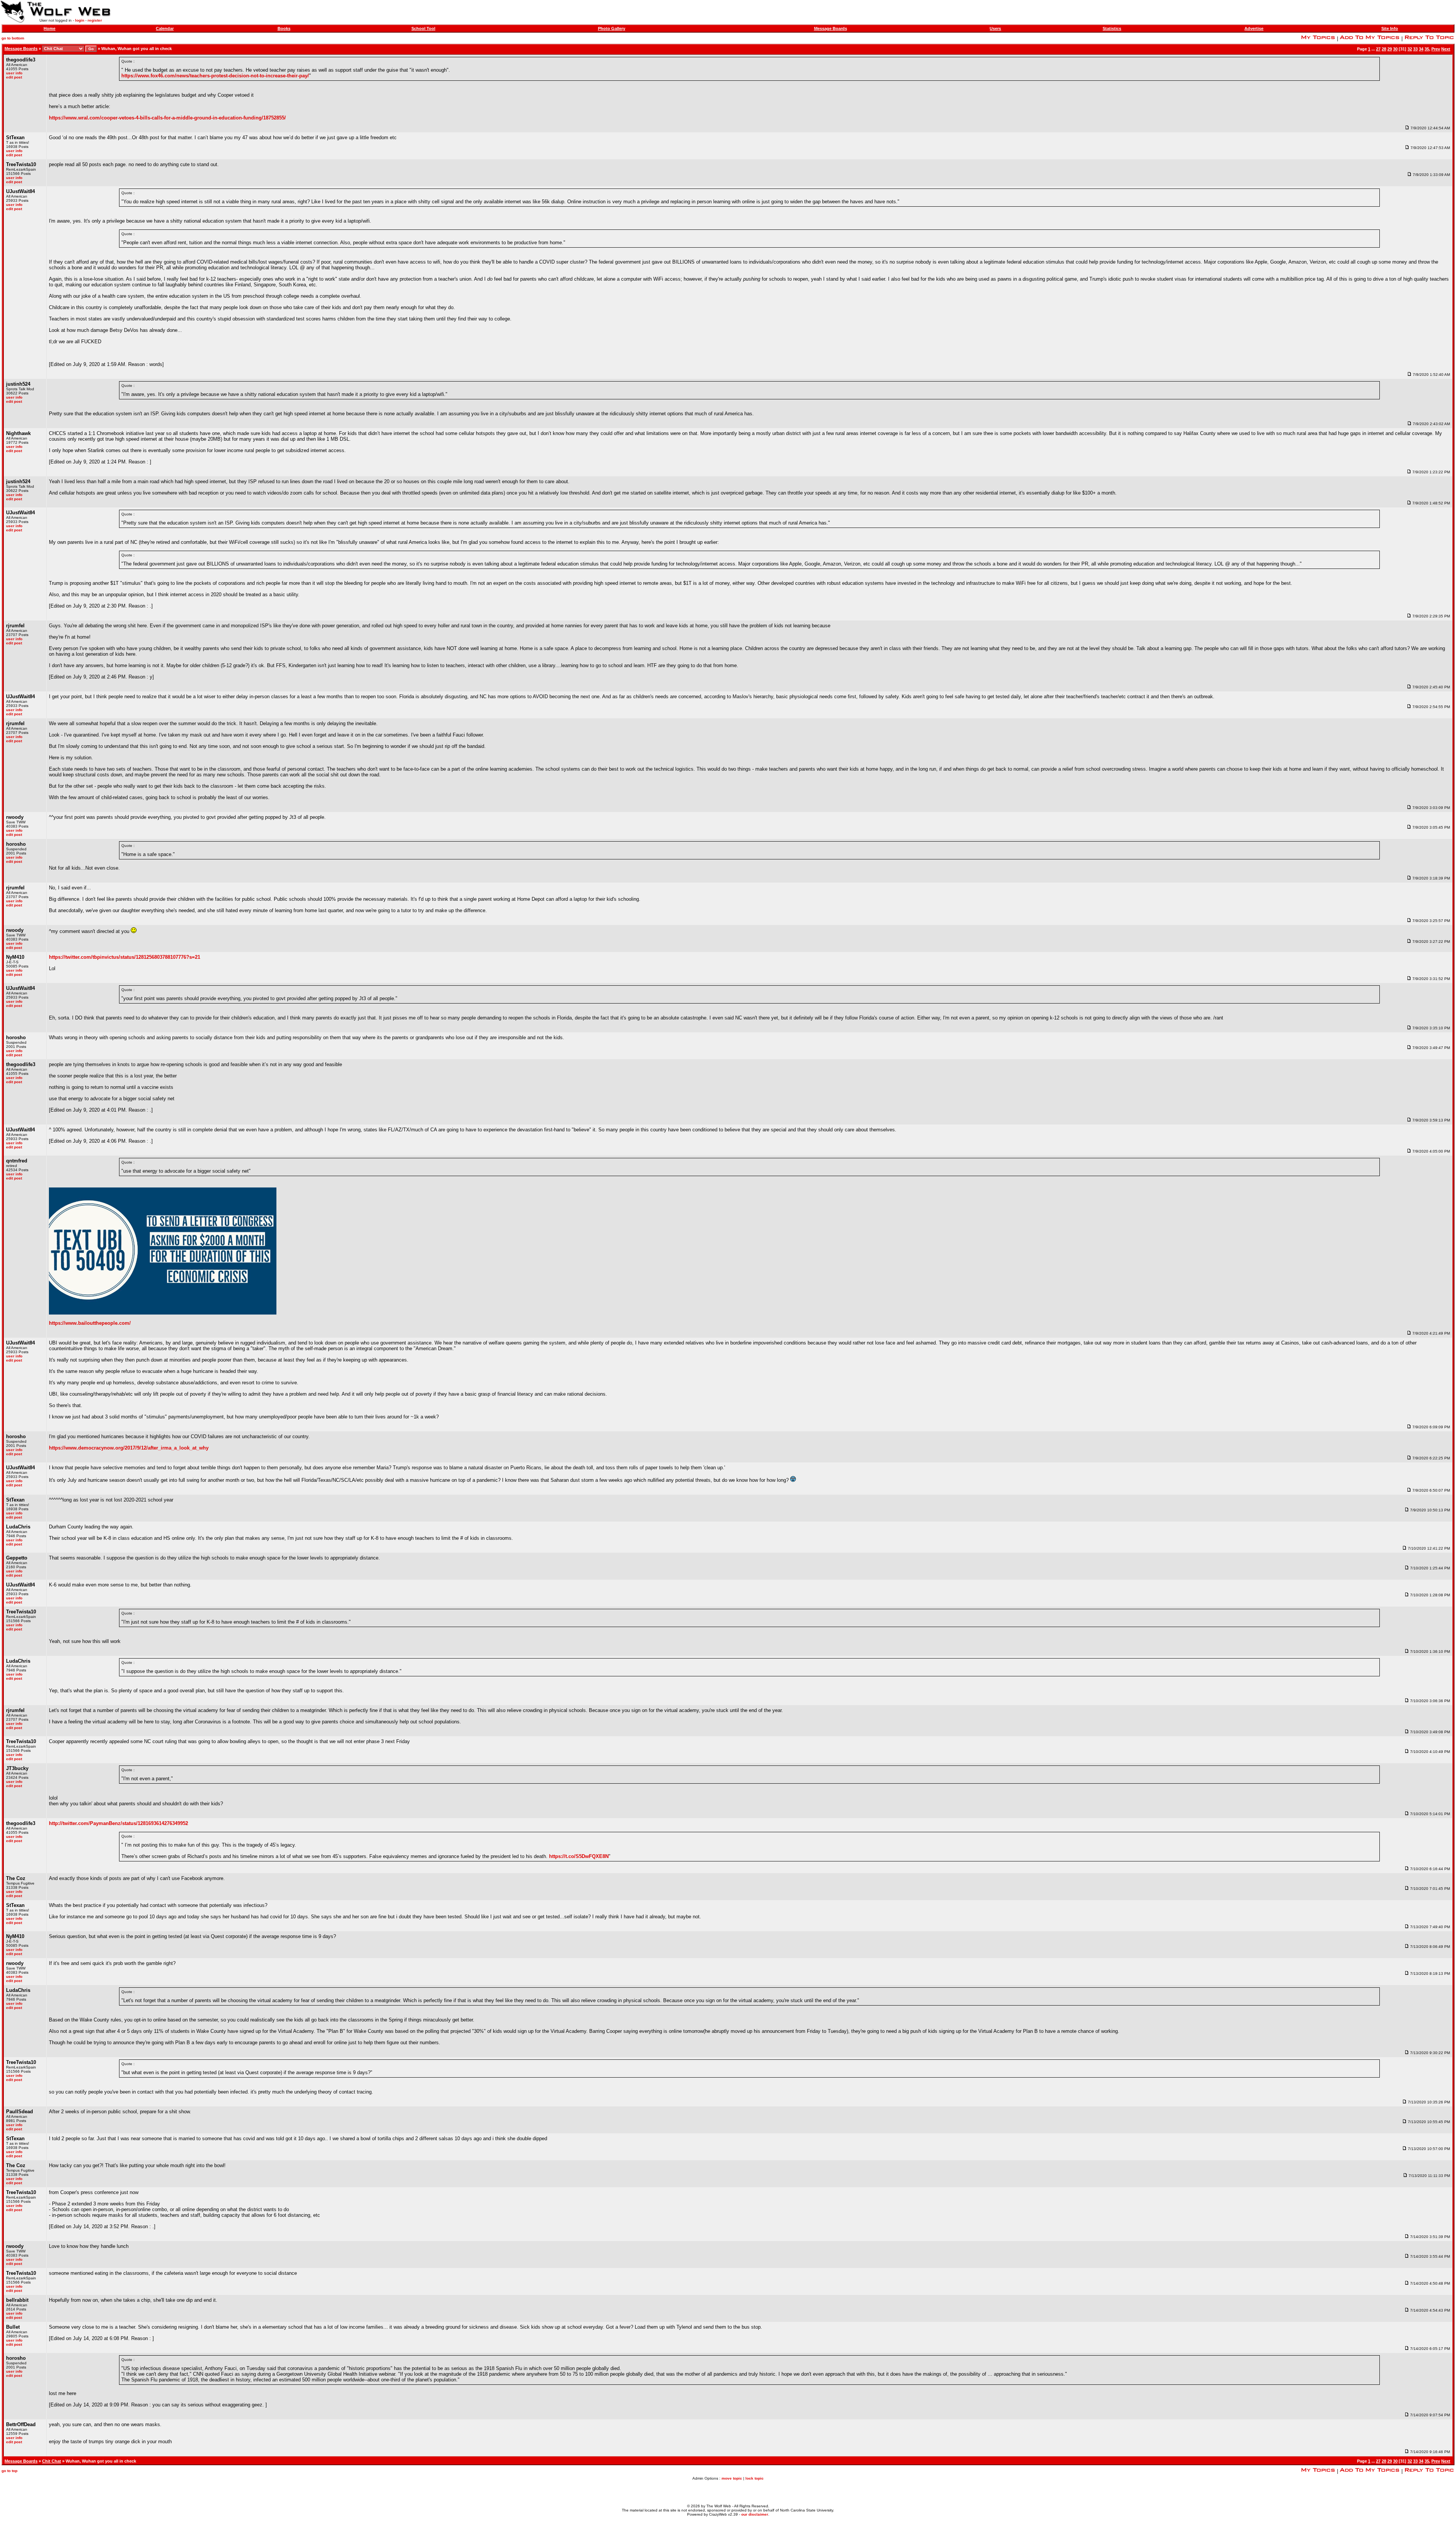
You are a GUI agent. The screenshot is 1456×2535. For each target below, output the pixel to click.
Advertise (1254, 28)
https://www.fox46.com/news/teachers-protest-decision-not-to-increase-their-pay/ (215, 76)
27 (1378, 49)
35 (1427, 49)
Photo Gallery (612, 28)
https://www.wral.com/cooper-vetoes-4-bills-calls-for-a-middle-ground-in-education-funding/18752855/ (167, 118)
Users (995, 28)
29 (1390, 49)
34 (1421, 49)
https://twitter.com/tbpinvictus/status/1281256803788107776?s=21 (125, 957)
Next (1446, 49)
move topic (732, 2478)
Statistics (1112, 28)
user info (14, 73)
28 (1384, 49)
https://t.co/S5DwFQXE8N (579, 1856)
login (80, 20)
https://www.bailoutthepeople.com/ (90, 1323)
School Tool (423, 28)
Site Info (1390, 28)
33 (1415, 49)
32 (1410, 49)
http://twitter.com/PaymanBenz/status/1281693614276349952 (118, 1823)
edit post (14, 77)
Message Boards (831, 28)
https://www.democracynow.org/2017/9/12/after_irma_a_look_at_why (129, 1448)
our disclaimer (755, 2514)
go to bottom (13, 38)
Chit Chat (52, 2461)
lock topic (755, 2478)
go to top (9, 2471)
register (95, 20)
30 (1395, 49)
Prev (1436, 49)
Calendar (165, 28)
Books (284, 28)
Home (49, 28)
